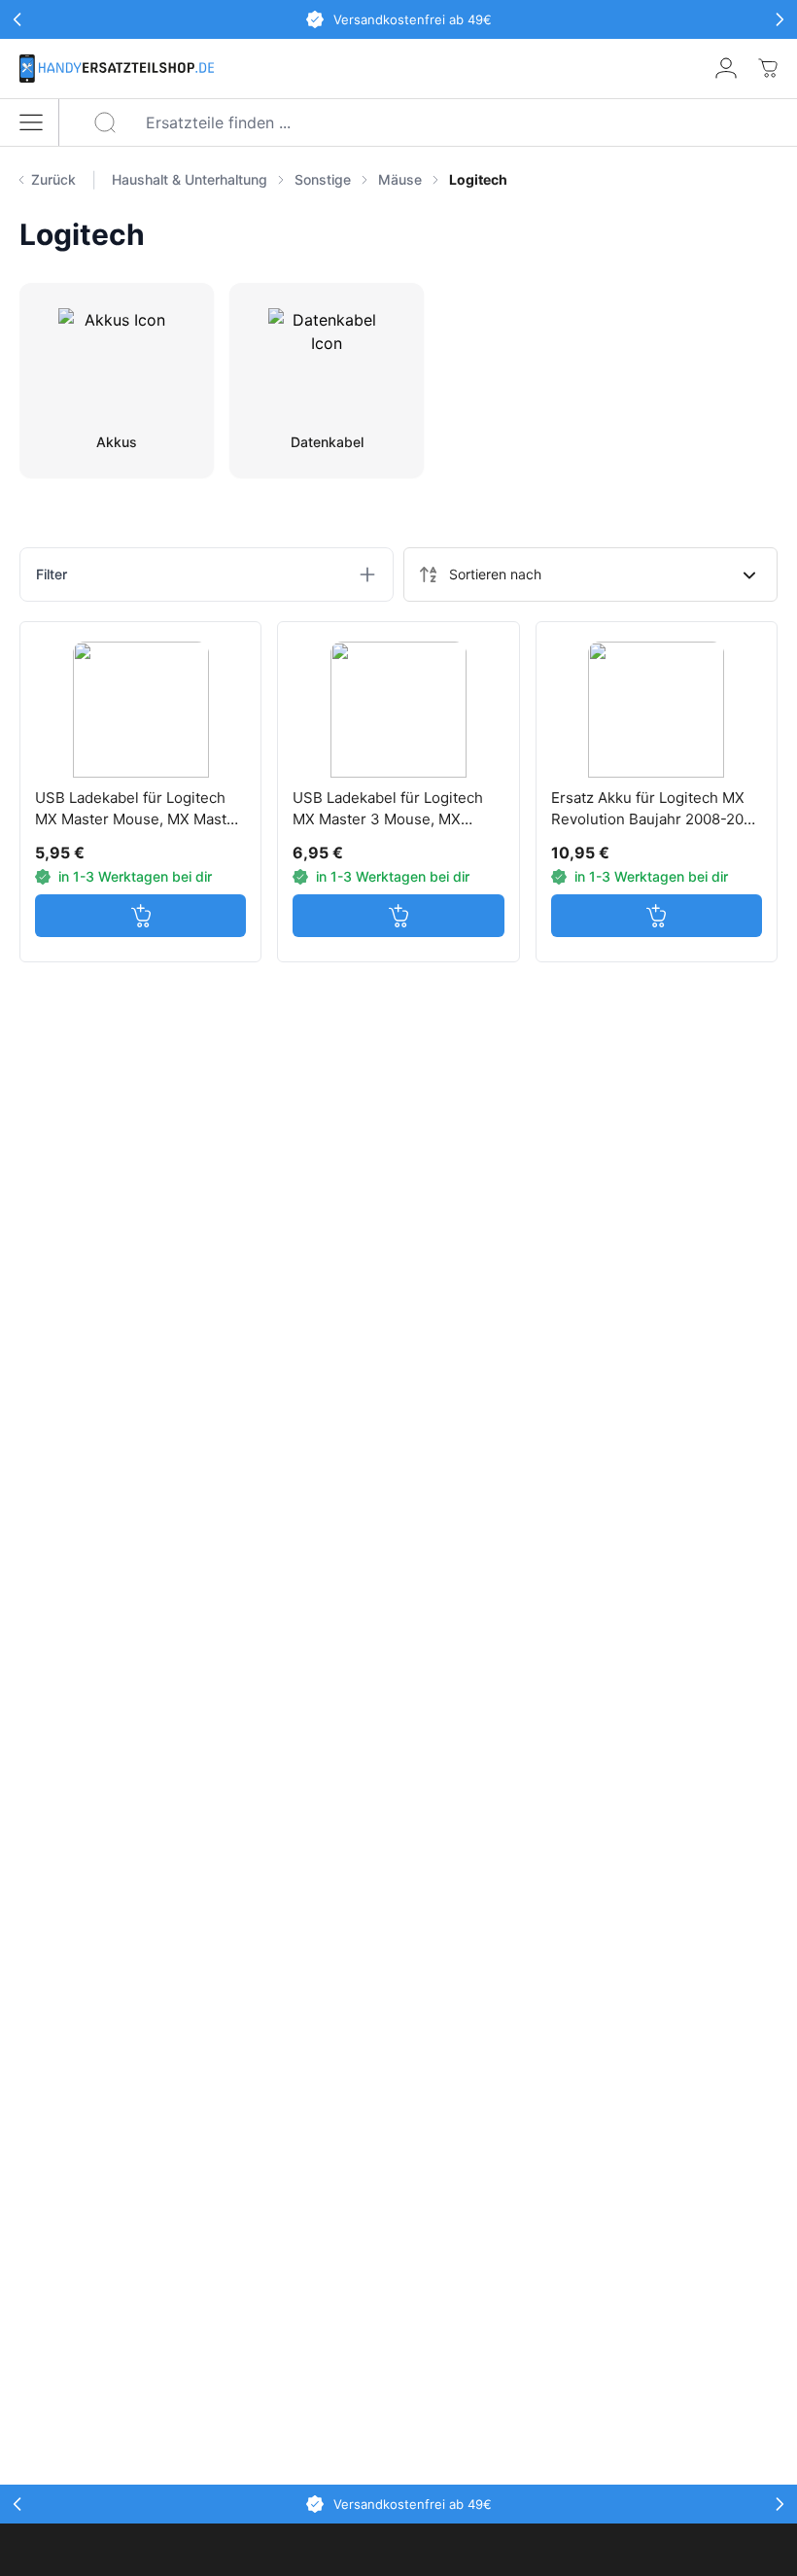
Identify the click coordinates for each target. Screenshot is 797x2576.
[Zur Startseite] (117, 69)
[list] (445, 180)
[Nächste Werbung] (780, 19)
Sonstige (323, 179)
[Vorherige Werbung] (17, 19)
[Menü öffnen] (31, 122)
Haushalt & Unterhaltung (190, 179)
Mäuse (400, 179)
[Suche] (105, 122)
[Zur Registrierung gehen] (726, 68)
